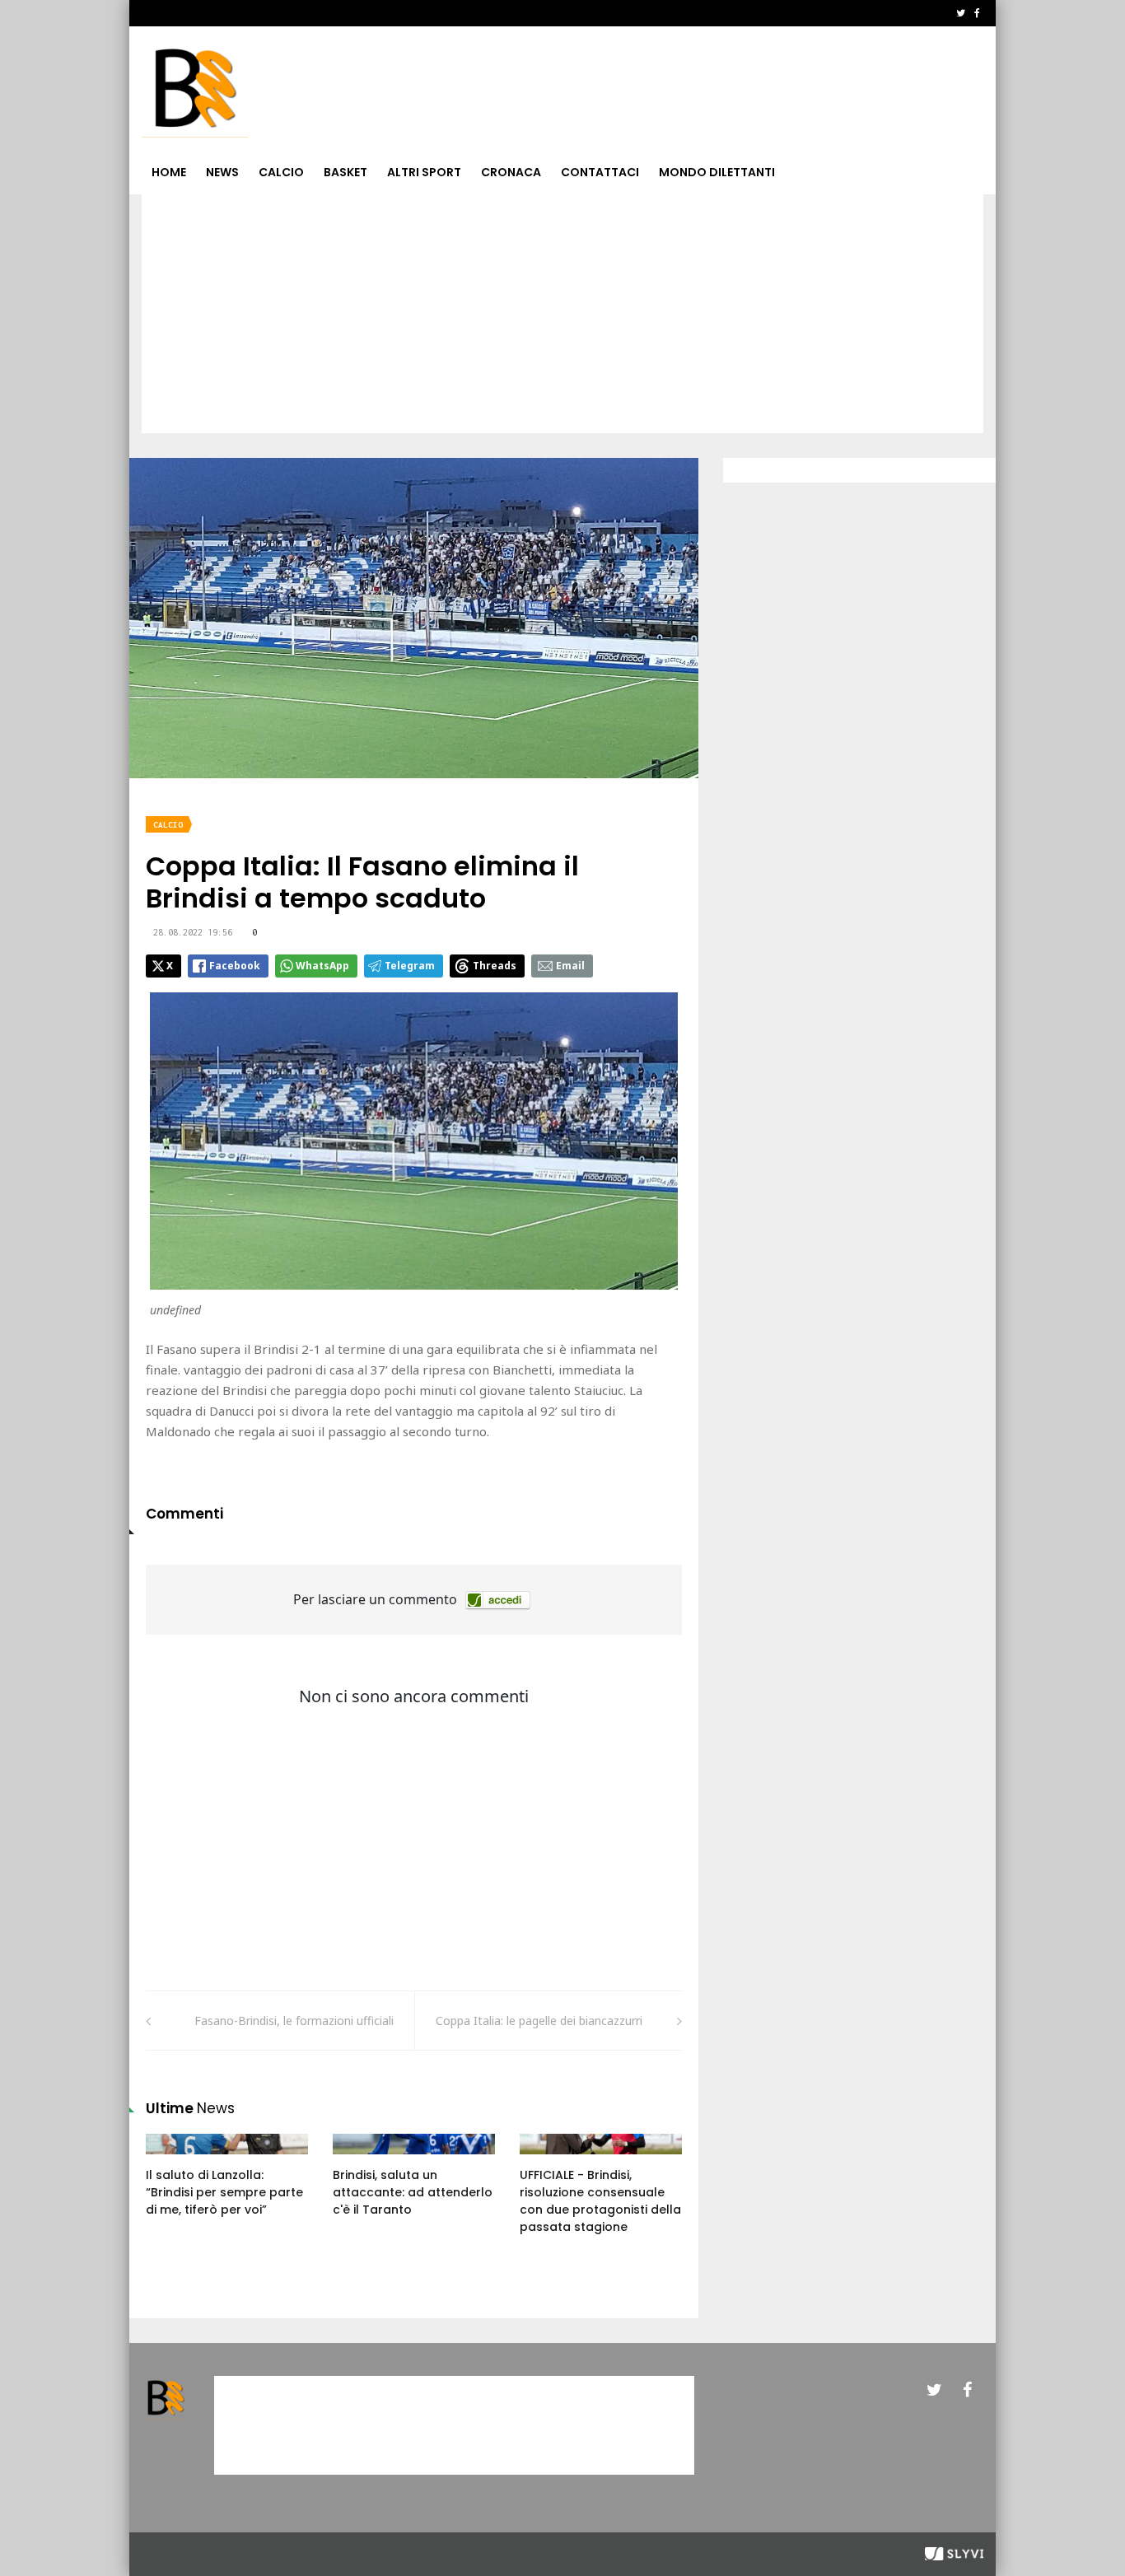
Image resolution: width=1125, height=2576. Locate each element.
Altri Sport (424, 172)
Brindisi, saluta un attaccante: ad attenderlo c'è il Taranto (413, 2192)
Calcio (281, 172)
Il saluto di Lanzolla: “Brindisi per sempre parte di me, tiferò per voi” (224, 2192)
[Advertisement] (562, 318)
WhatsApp (322, 966)
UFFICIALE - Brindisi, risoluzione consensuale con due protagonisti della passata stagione (600, 2201)
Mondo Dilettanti (717, 172)
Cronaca (511, 172)
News (222, 172)
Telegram (410, 966)
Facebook (235, 966)
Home (169, 172)
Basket (345, 172)
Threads (495, 966)
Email (570, 966)
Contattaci (600, 172)
